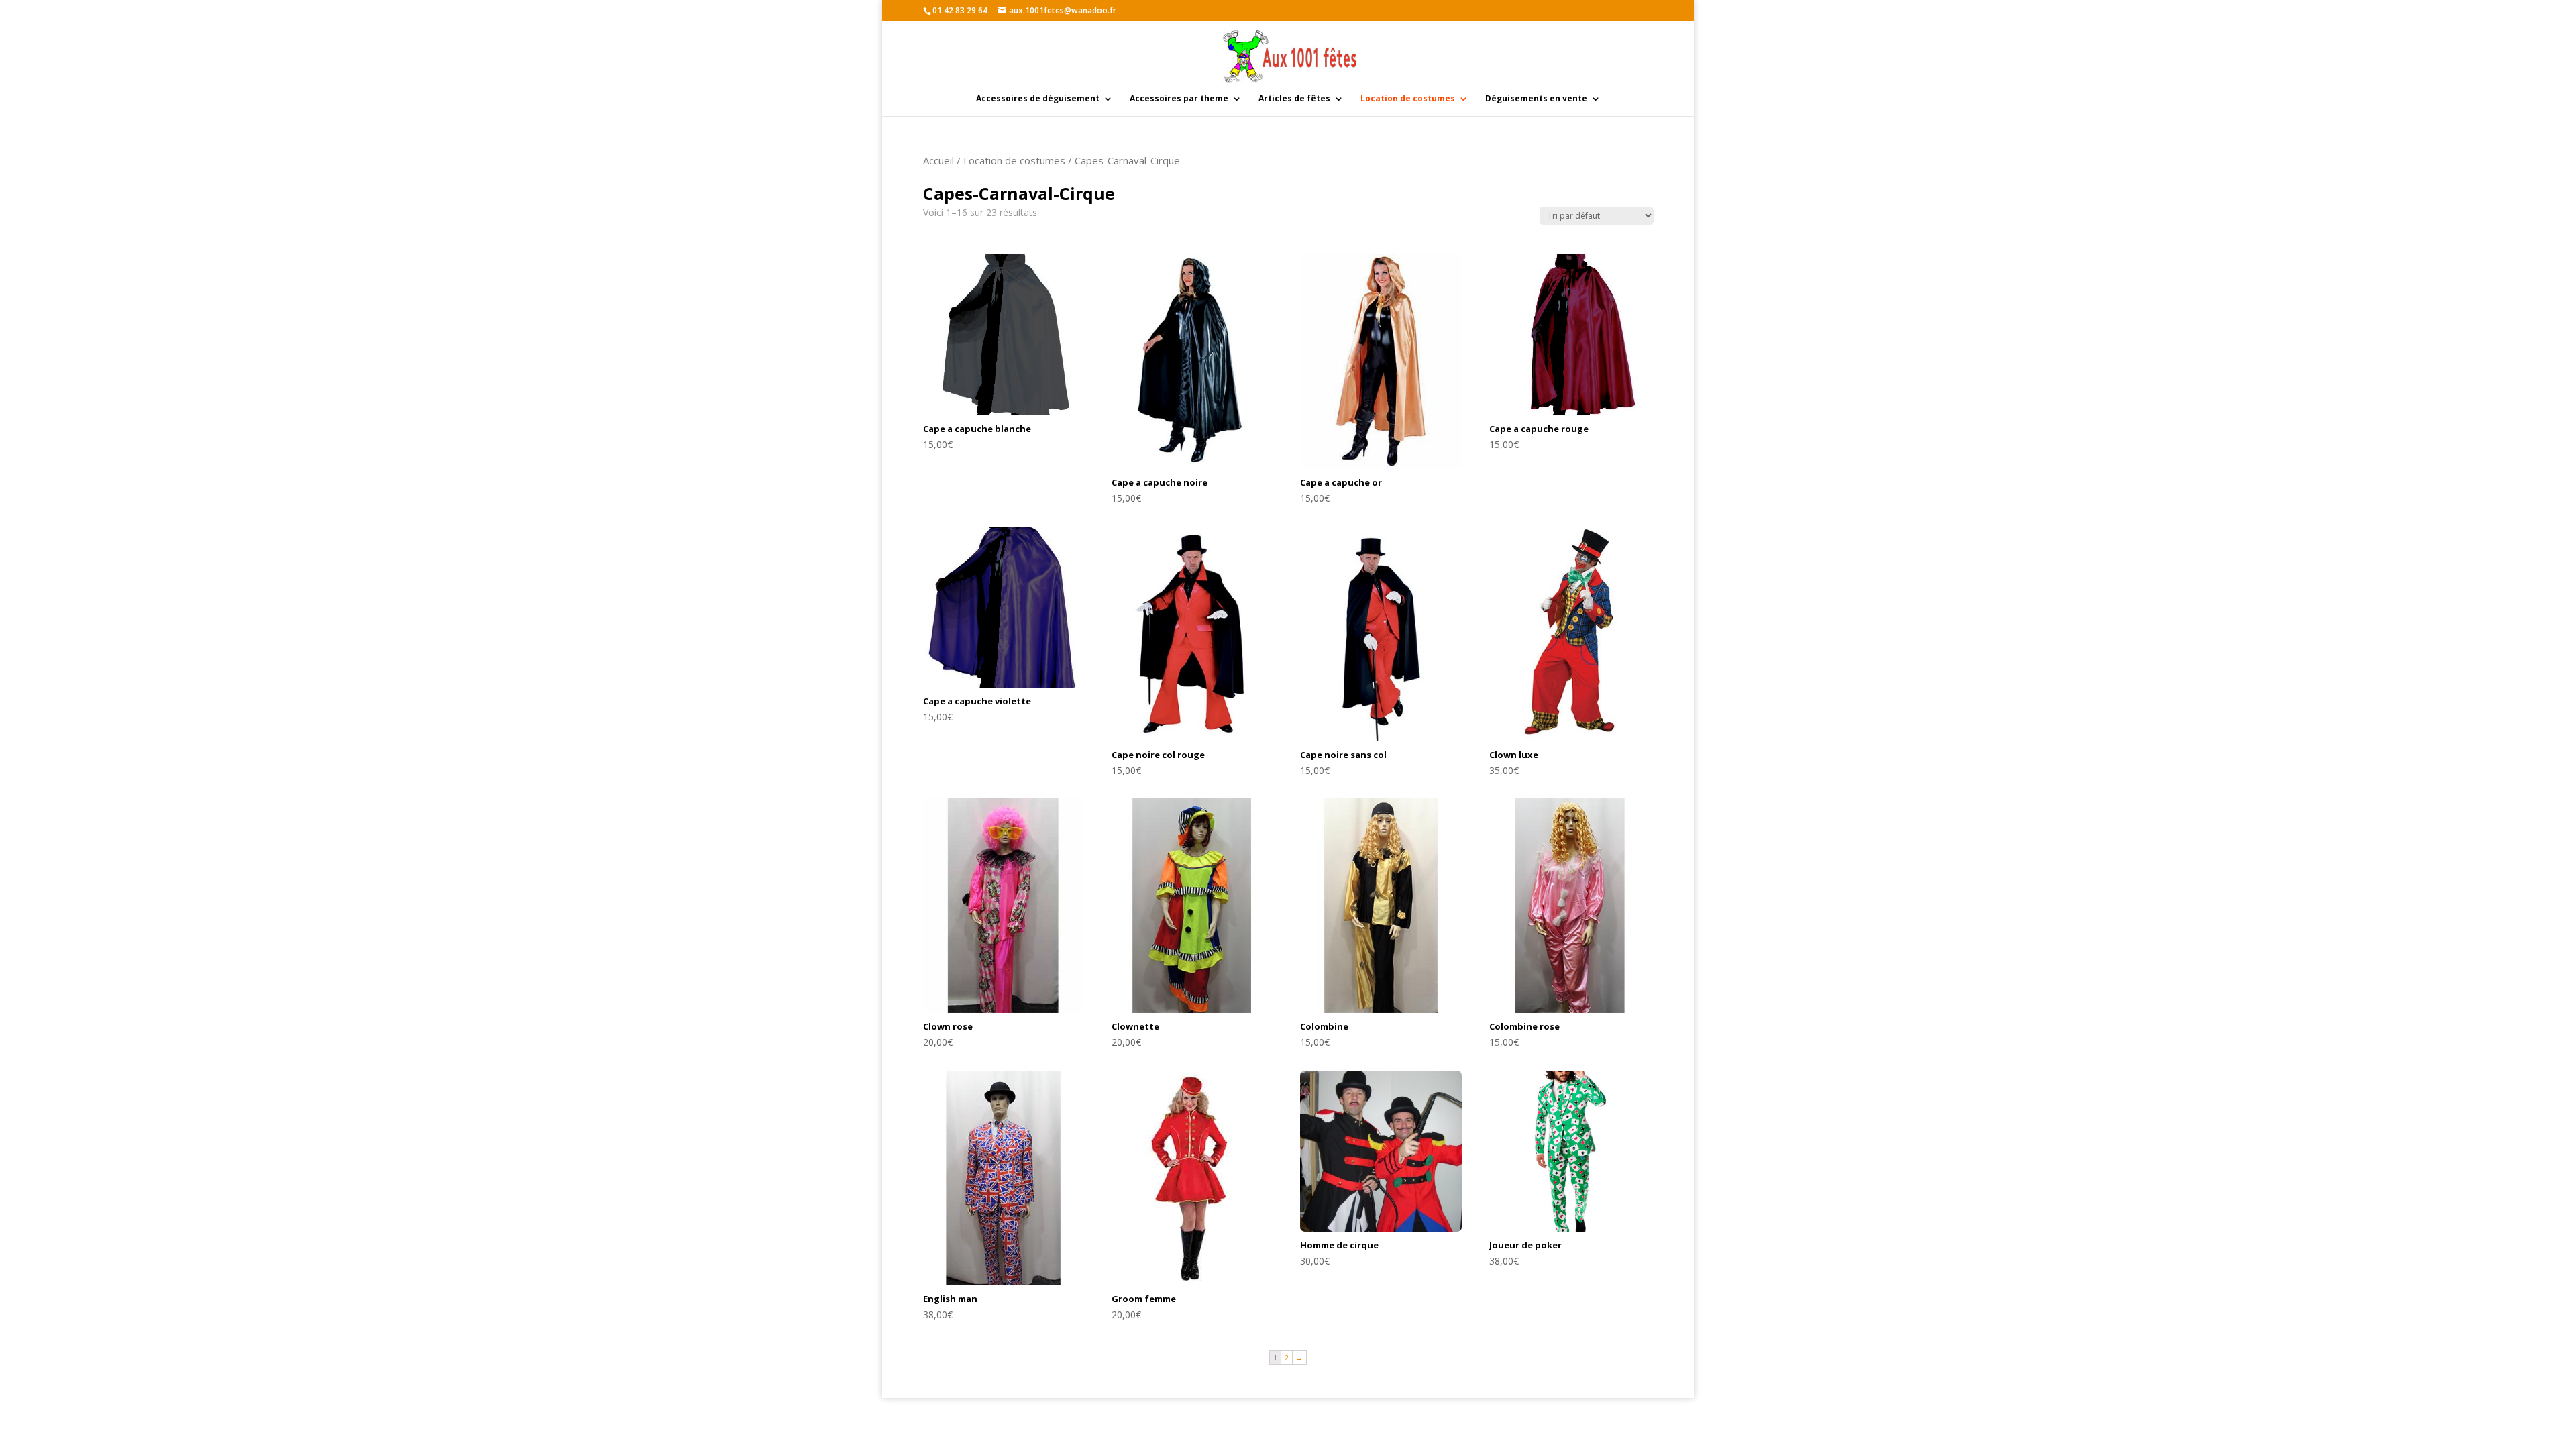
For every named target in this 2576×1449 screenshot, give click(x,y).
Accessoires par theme (1179, 99)
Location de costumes (1408, 99)
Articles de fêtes (1294, 99)
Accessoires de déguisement (1038, 99)
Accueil (938, 160)
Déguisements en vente (1536, 99)
